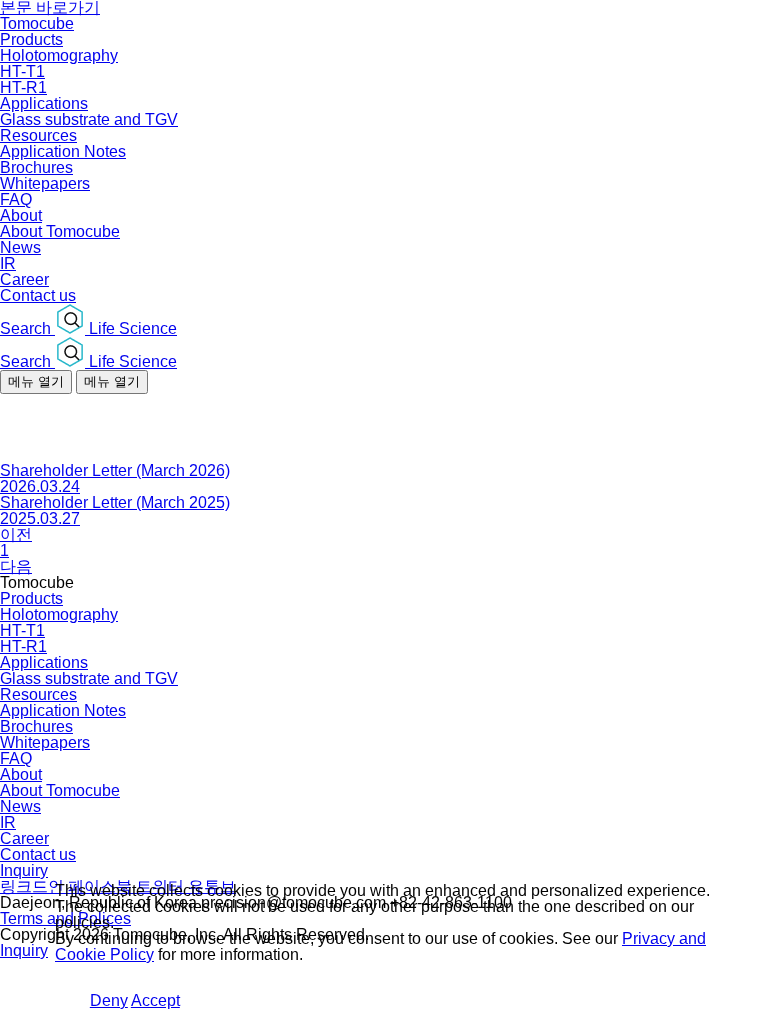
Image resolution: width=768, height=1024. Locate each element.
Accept (155, 1000)
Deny (109, 1000)
